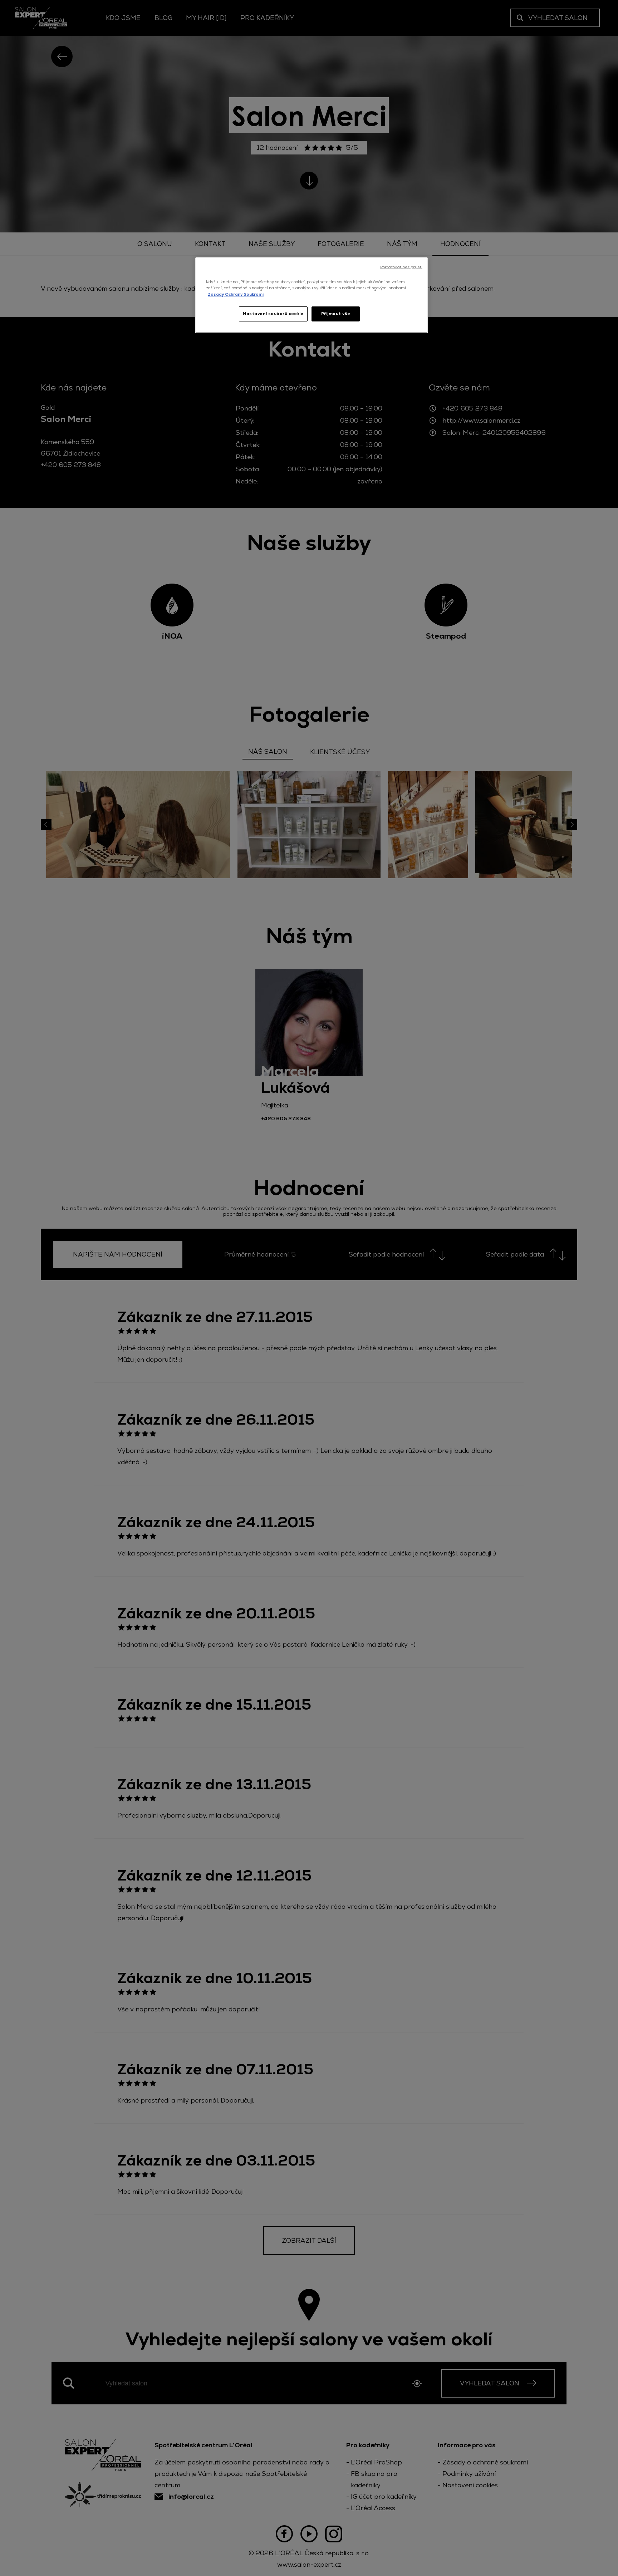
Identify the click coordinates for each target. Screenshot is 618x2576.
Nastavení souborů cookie (273, 314)
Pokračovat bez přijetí (401, 267)
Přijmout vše (336, 314)
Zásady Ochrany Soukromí (236, 294)
